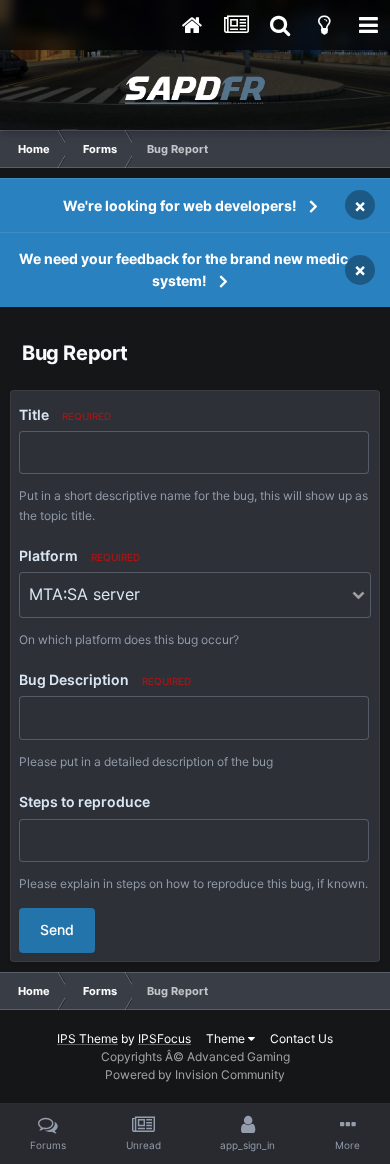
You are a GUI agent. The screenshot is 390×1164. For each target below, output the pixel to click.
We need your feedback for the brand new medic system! (183, 269)
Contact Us (301, 1038)
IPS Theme (87, 1038)
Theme (227, 1038)
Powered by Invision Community (195, 1074)
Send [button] (57, 929)
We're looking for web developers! (180, 205)
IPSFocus (164, 1038)
